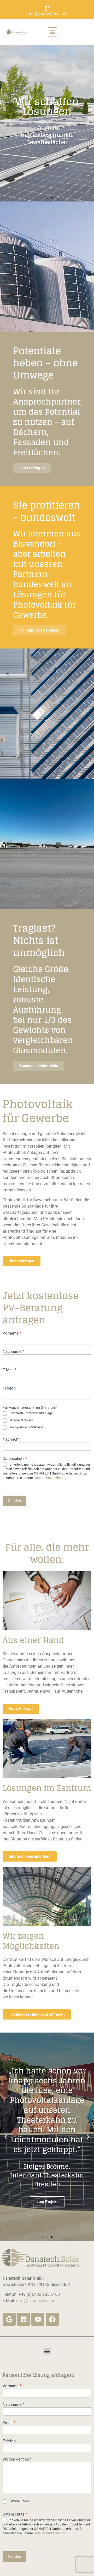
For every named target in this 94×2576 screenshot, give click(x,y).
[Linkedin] (23, 2319)
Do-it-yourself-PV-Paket (26, 1427)
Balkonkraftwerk (20, 1420)
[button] (52, 32)
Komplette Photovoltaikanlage (30, 1413)
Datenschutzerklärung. (50, 1478)
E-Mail (10, 1370)
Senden (14, 1501)
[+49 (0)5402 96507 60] (47, 8)
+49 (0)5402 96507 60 (47, 14)
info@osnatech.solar (35, 2301)
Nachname (13, 1352)
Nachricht (11, 1440)
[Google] (9, 2319)
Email (9, 2423)
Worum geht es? (17, 2459)
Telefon (9, 1388)
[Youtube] (38, 2319)
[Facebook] (52, 2319)
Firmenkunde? (19, 2501)
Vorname (12, 1333)
